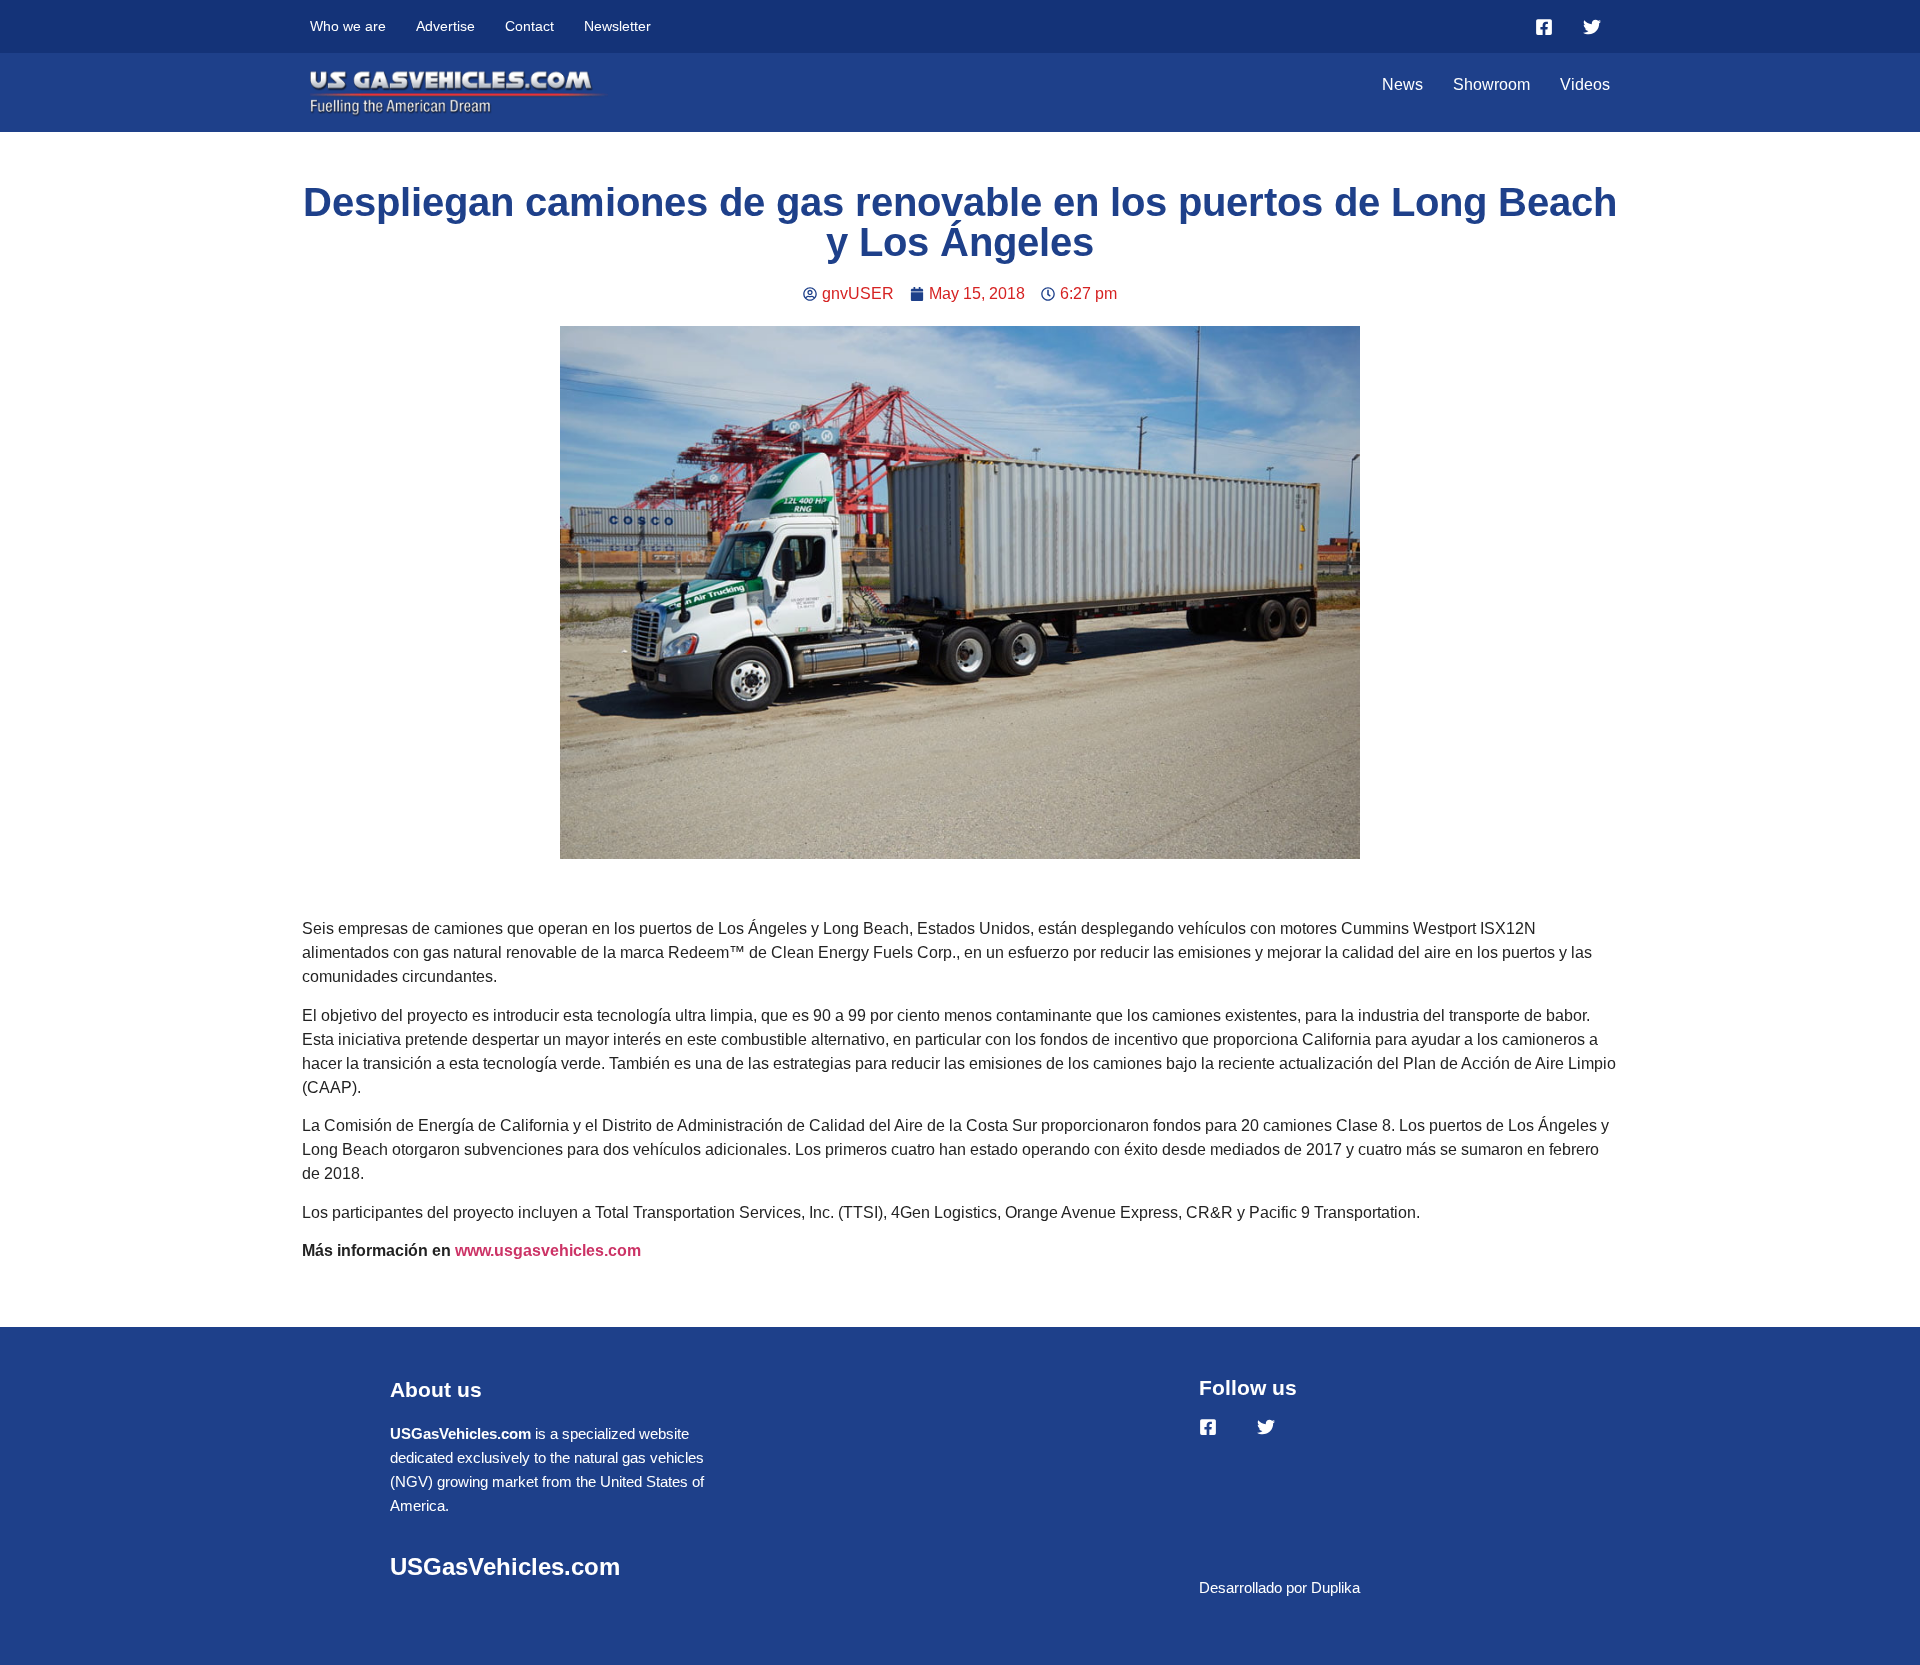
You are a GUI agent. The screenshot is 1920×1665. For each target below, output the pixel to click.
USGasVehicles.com (505, 1566)
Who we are (348, 26)
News (1402, 84)
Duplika (1335, 1587)
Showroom (1491, 84)
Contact (529, 26)
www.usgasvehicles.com (548, 1250)
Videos (1585, 84)
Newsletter (617, 26)
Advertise (445, 26)
